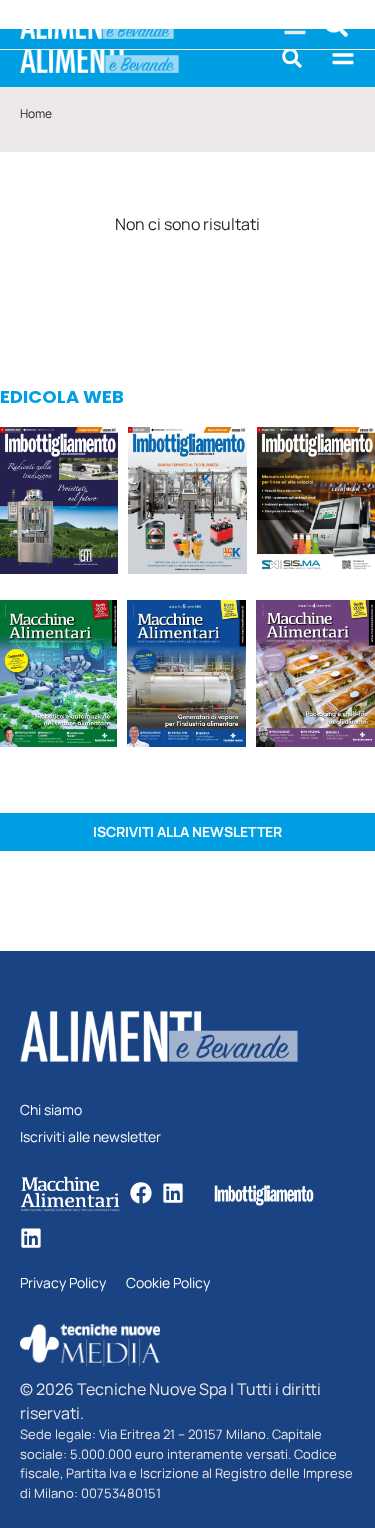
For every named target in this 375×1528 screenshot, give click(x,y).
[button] (292, 58)
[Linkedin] (173, 1193)
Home (36, 113)
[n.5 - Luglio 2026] (187, 503)
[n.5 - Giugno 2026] (186, 676)
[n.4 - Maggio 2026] (316, 503)
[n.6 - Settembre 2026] (59, 503)
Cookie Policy (168, 1283)
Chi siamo (51, 1110)
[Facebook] (141, 1193)
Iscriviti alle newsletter (90, 1137)
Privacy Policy (63, 1283)
